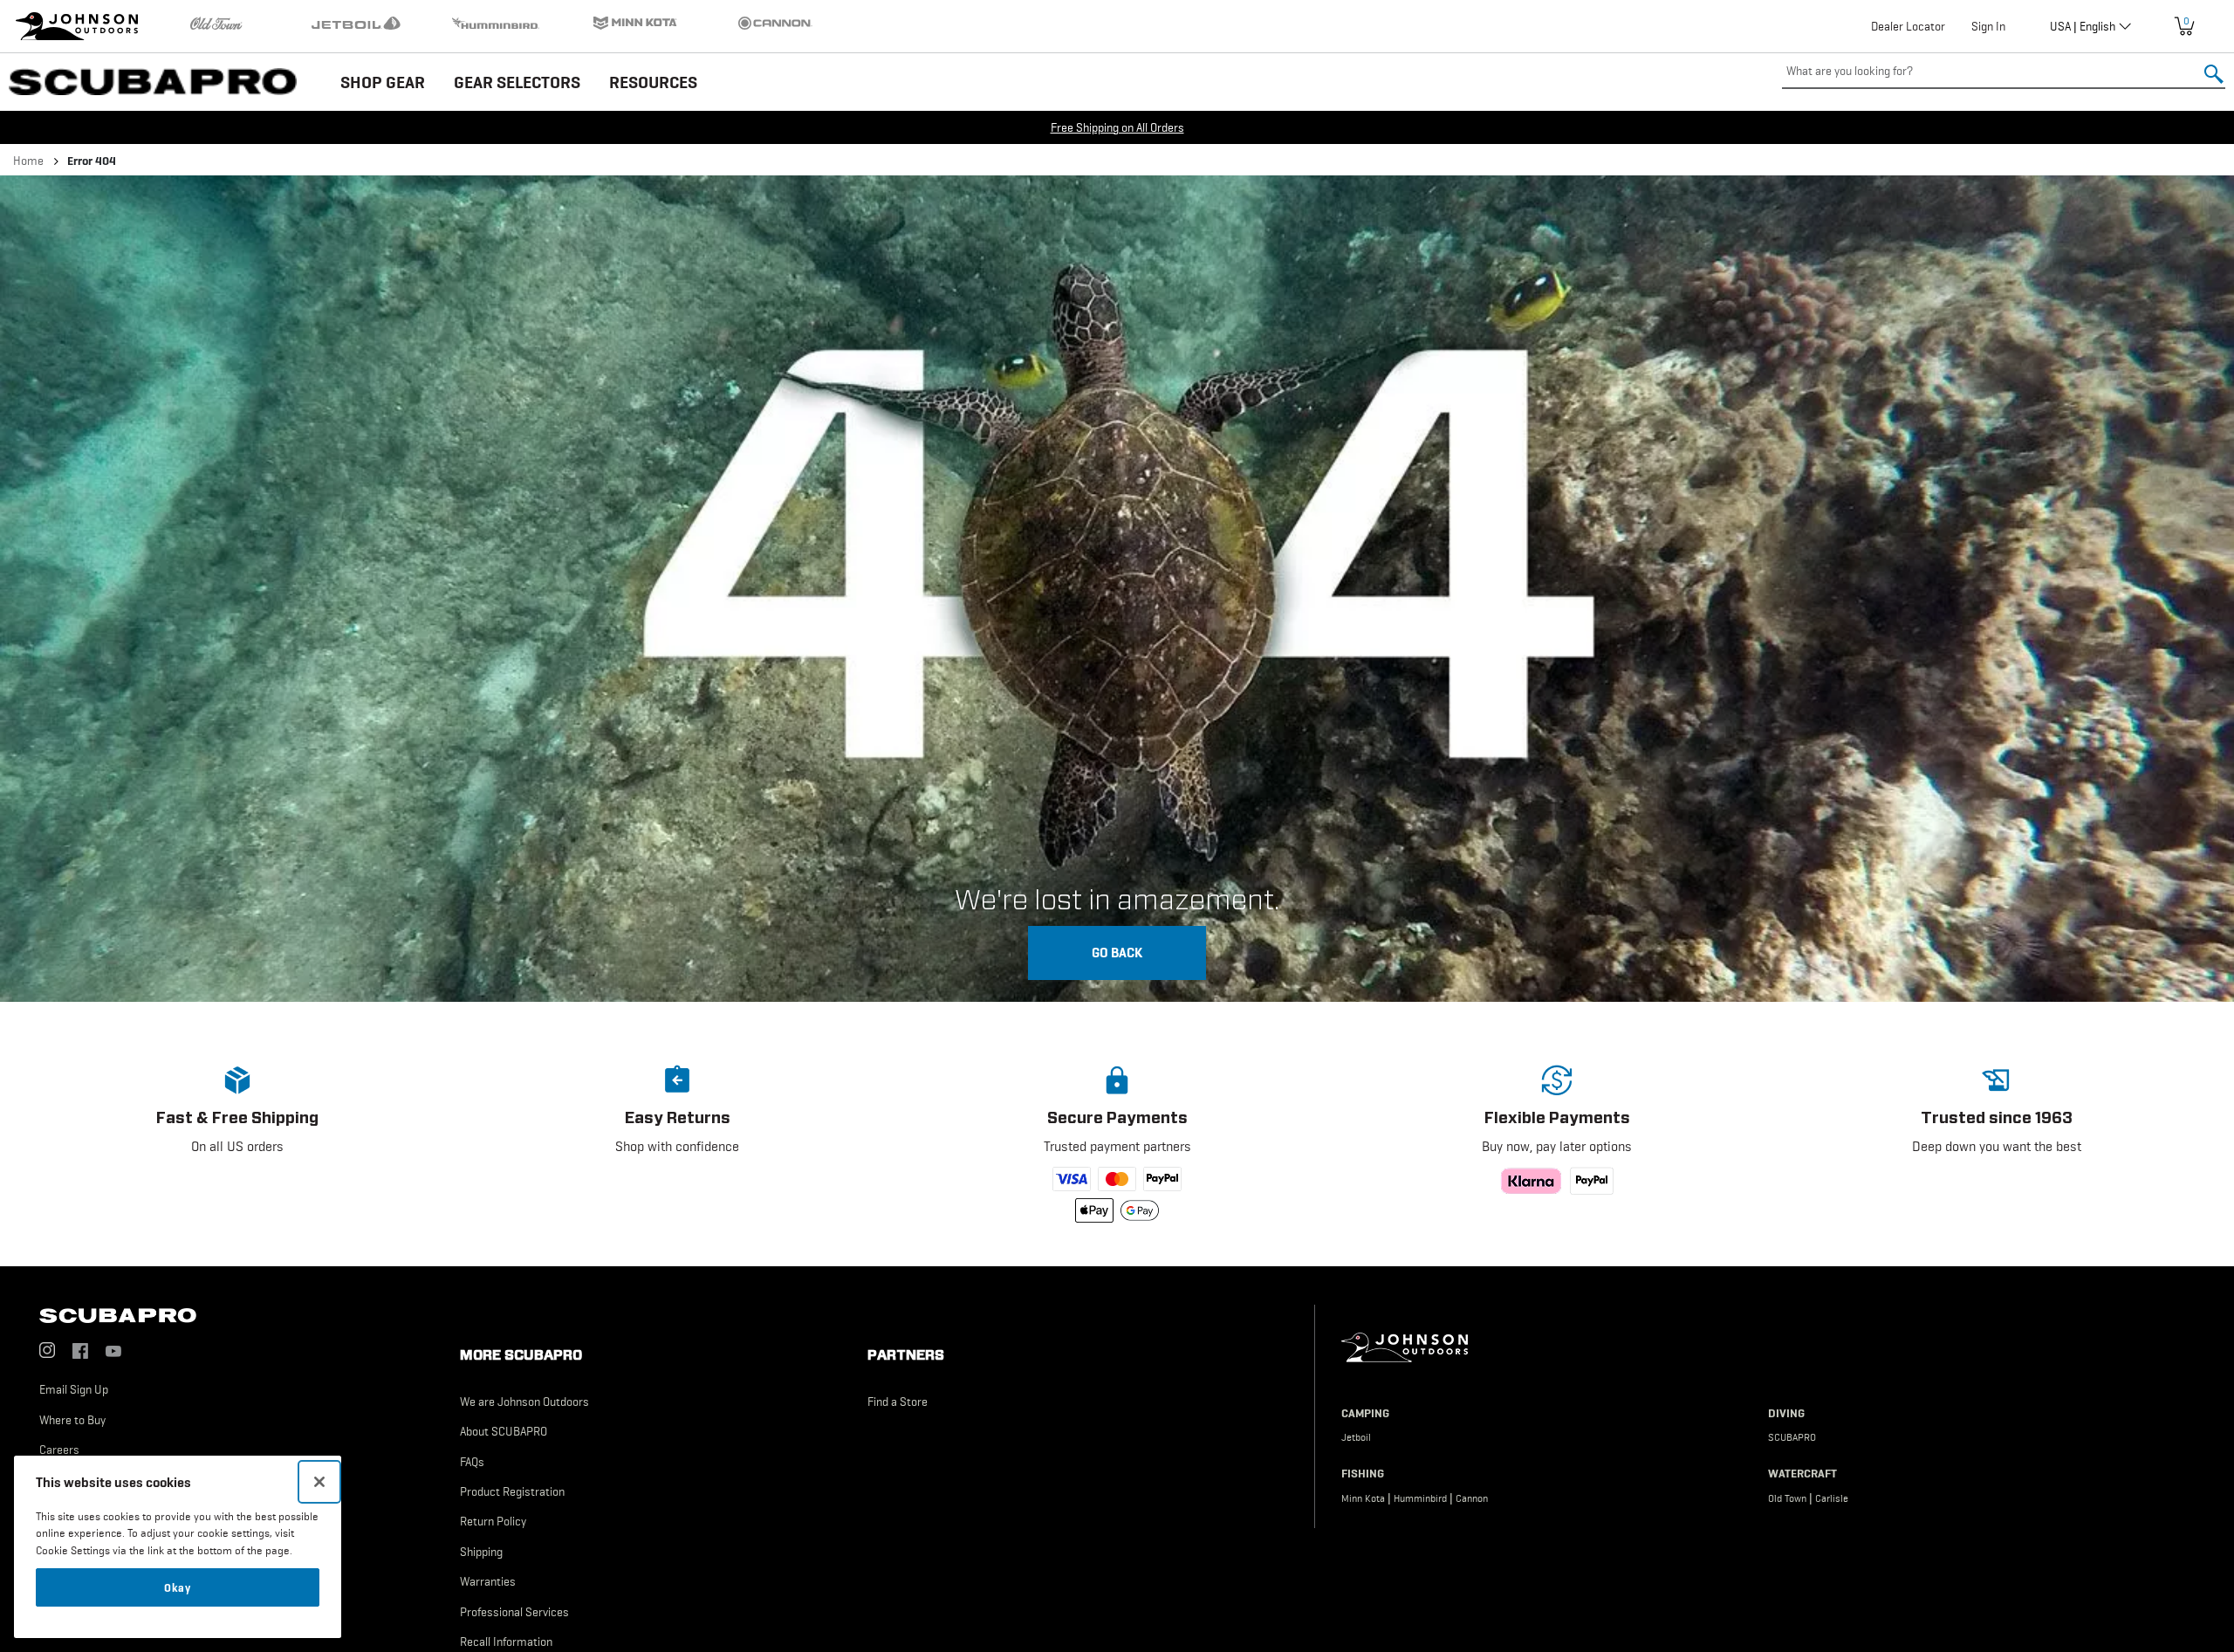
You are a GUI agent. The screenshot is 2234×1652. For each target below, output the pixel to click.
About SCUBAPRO (504, 1431)
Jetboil (1356, 1437)
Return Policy (493, 1521)
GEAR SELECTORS (517, 82)
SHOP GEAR (383, 82)
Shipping (481, 1552)
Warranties (488, 1581)
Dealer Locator (1908, 26)
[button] (237, 1141)
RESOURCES (653, 82)
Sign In (1988, 26)
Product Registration (512, 1491)
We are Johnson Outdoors (524, 1402)
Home (28, 161)
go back (1117, 952)
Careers (59, 1450)
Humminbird (1420, 1498)
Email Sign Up (74, 1389)
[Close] (319, 1482)
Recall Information (506, 1642)
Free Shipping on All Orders (1117, 127)
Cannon (1472, 1498)
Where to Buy (72, 1420)
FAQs (472, 1462)
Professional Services (514, 1612)
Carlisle (1832, 1498)
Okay (178, 1587)
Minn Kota (1363, 1498)
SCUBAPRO (1792, 1437)
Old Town (1787, 1498)
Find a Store (898, 1402)
